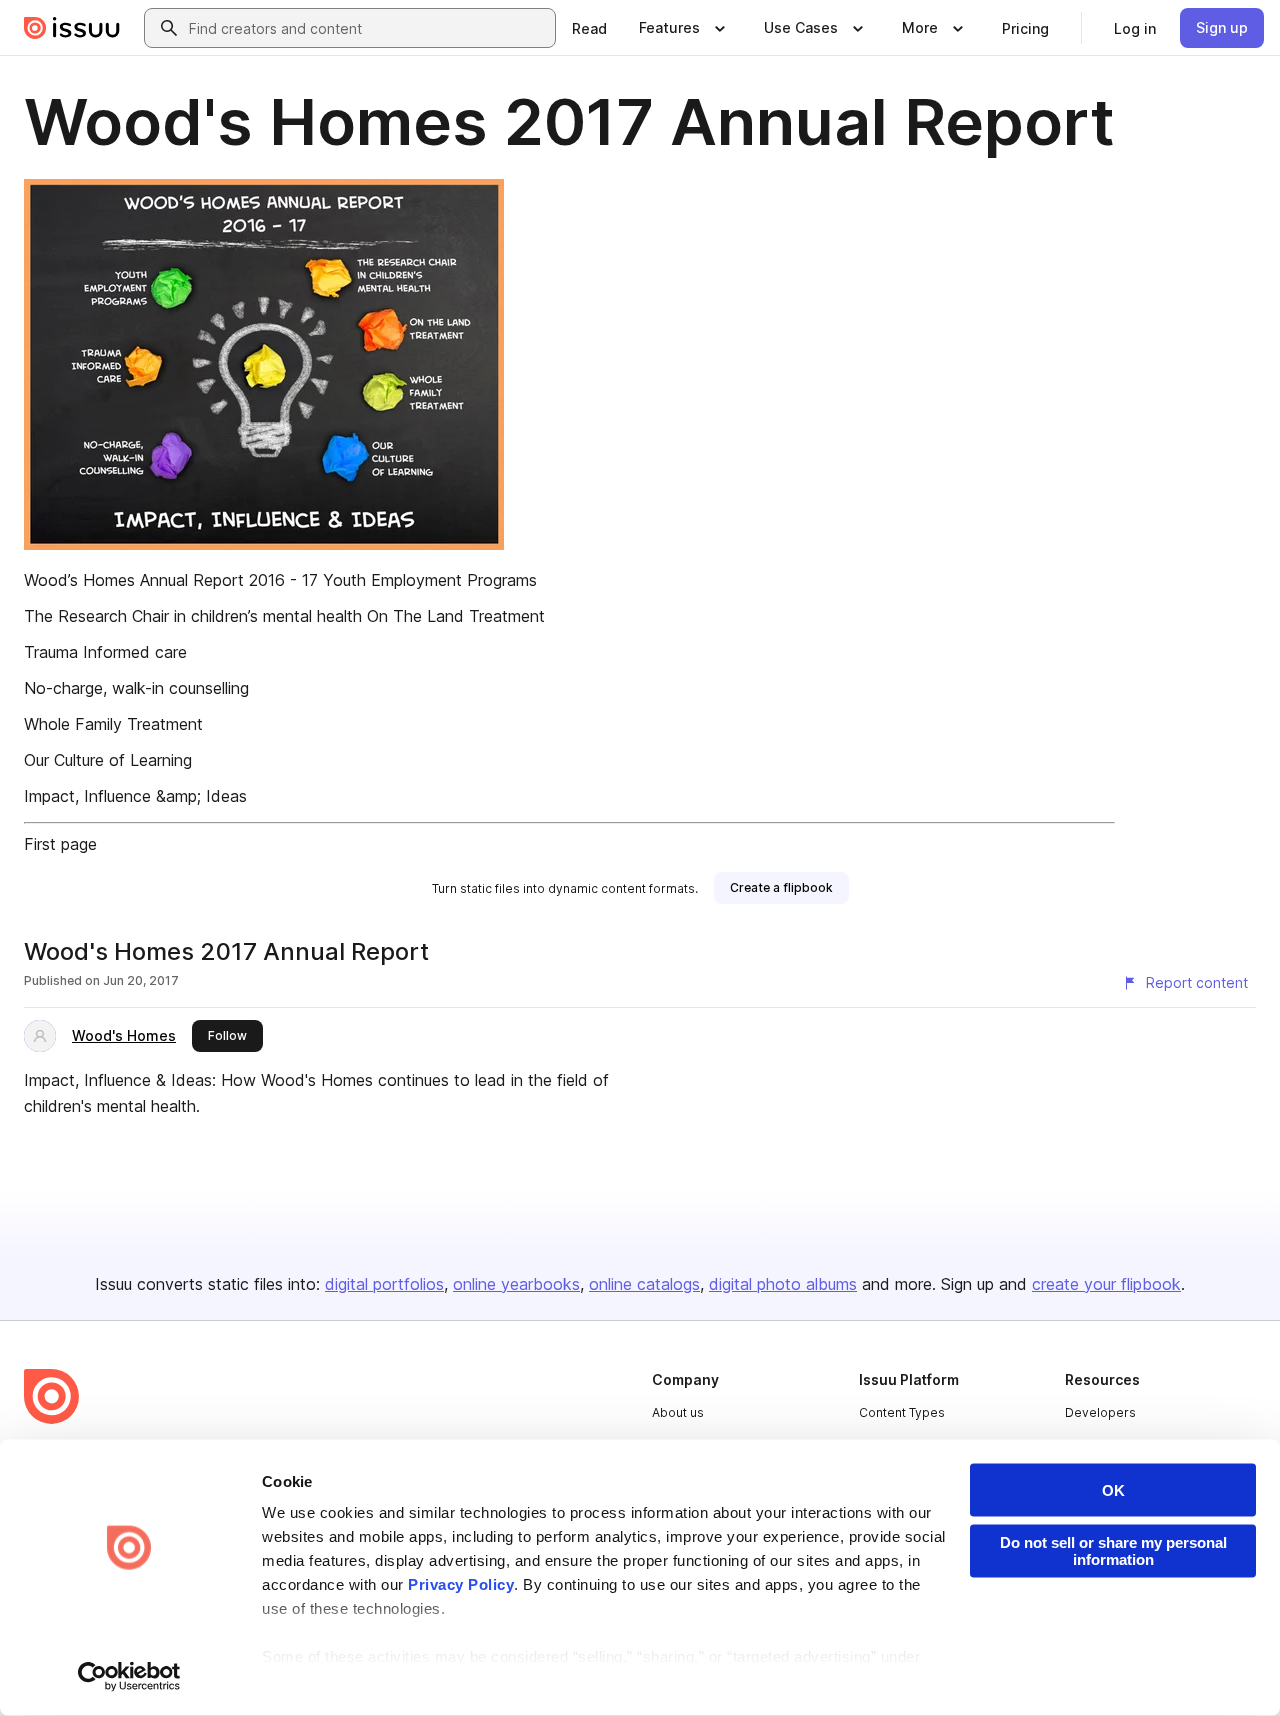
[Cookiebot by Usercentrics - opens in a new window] (129, 1677)
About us (678, 1412)
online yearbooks (516, 1284)
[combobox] (368, 28)
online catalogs (644, 1284)
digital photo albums (783, 1284)
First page (60, 844)
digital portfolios (384, 1284)
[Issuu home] (72, 28)
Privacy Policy (461, 1584)
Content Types (902, 1412)
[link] (589, 28)
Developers (1100, 1412)
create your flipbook (1106, 1284)
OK (1113, 1490)
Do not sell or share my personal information (1113, 1551)
